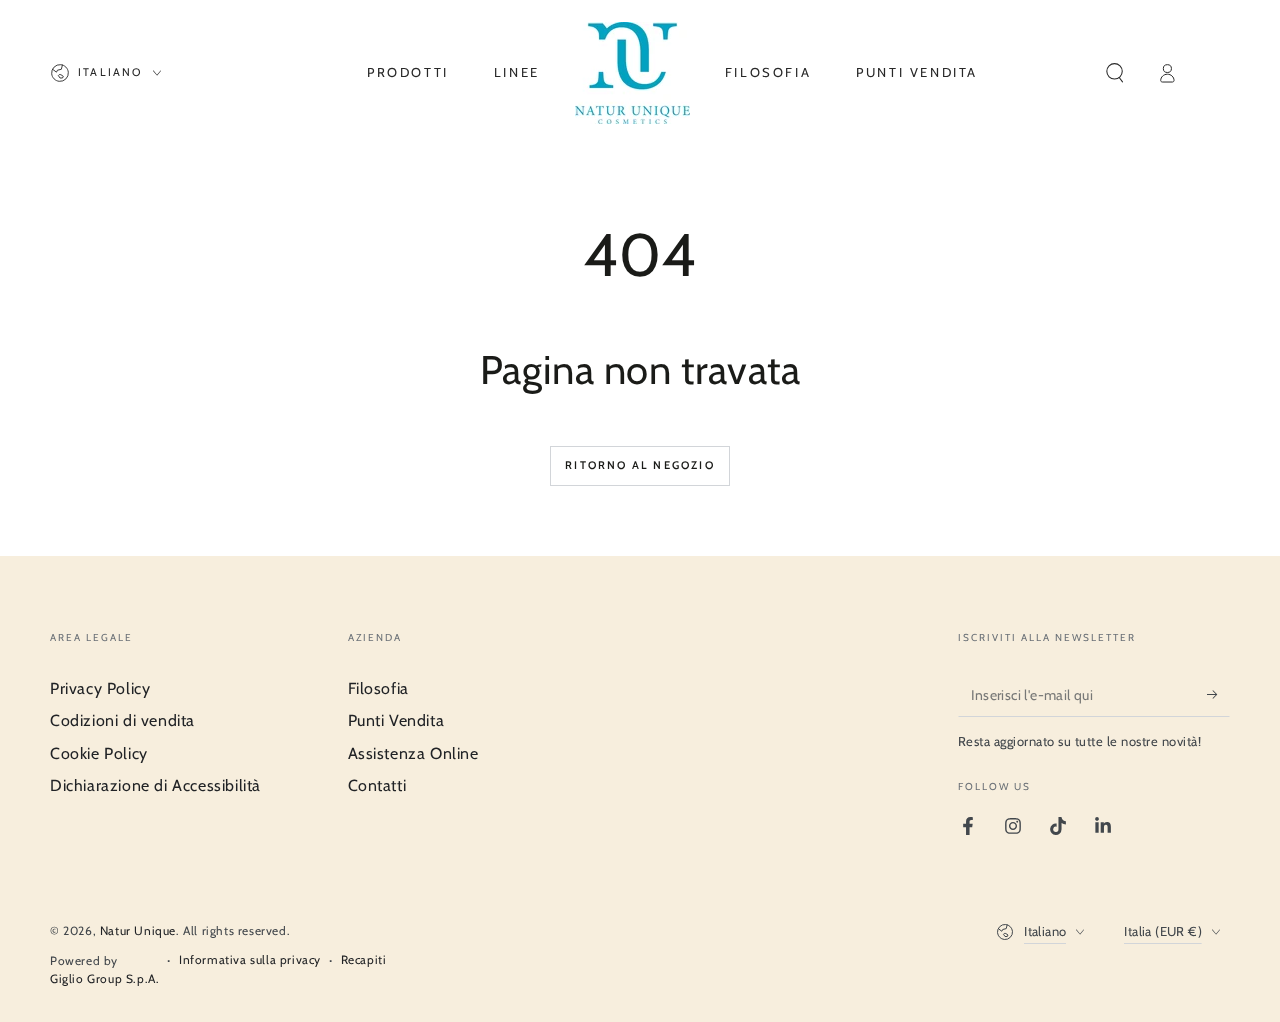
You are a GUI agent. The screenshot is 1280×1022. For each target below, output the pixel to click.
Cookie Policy (99, 753)
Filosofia (378, 688)
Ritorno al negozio (640, 465)
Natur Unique (138, 930)
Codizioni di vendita (122, 720)
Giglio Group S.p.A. (104, 978)
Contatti (377, 785)
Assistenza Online (413, 753)
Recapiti (364, 959)
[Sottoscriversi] (1218, 694)
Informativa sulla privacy (250, 959)
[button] (1115, 73)
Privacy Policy (100, 688)
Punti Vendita (396, 720)
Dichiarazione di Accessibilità (155, 785)
